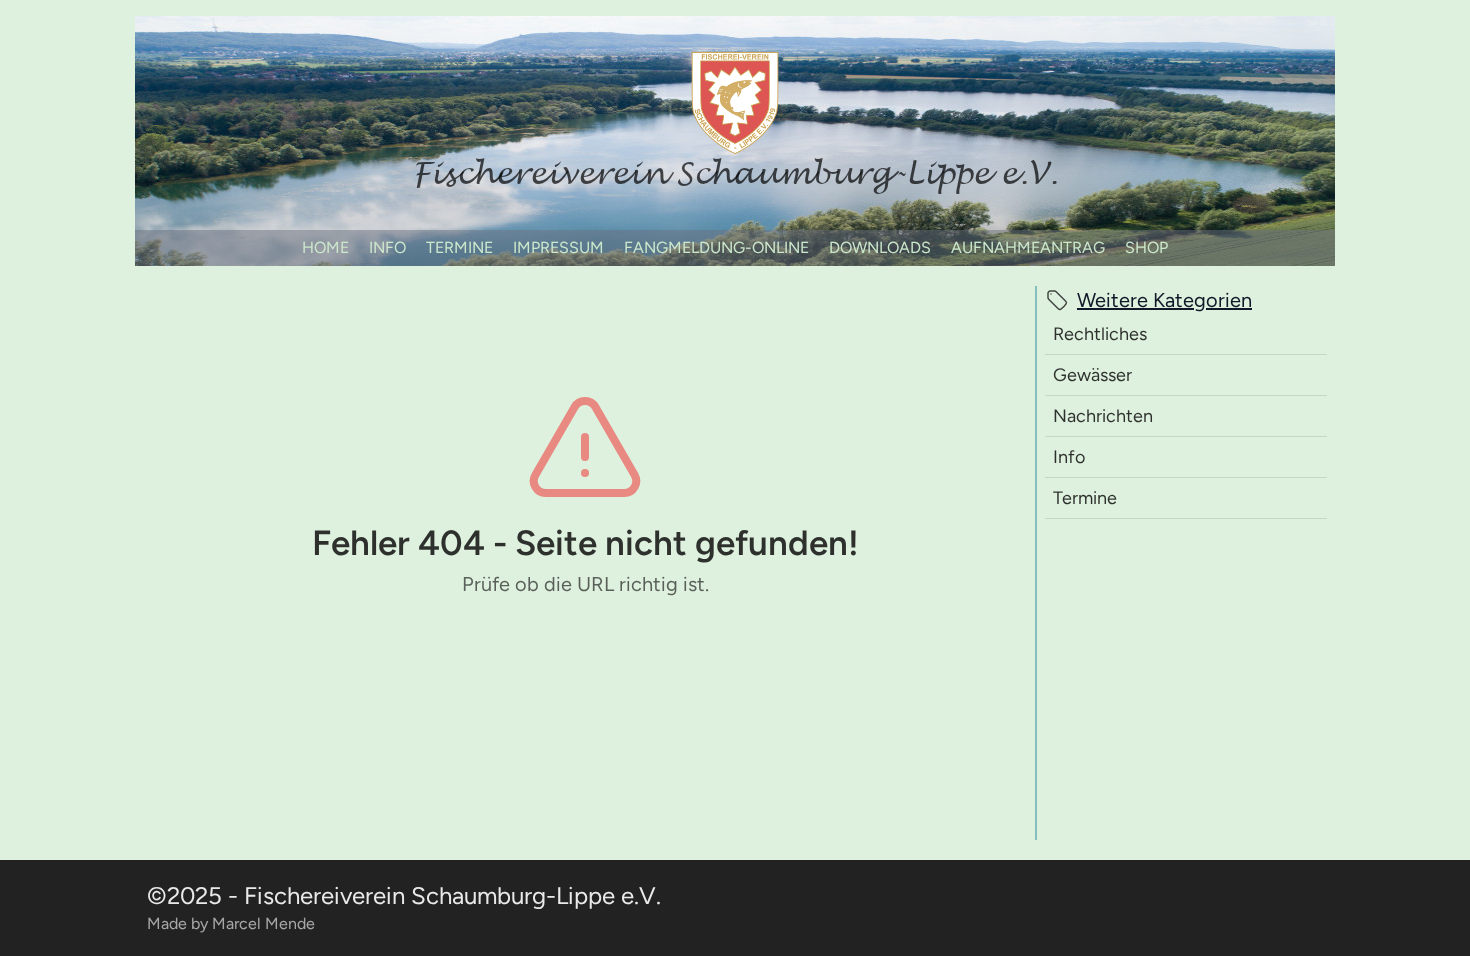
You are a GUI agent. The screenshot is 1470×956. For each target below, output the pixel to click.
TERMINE (459, 247)
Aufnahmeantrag (1028, 247)
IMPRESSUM (558, 247)
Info (1069, 457)
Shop (1146, 247)
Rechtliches (1100, 334)
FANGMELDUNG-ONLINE (716, 247)
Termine (1085, 498)
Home (325, 247)
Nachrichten (1103, 416)
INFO (387, 247)
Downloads (880, 247)
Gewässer (1092, 375)
